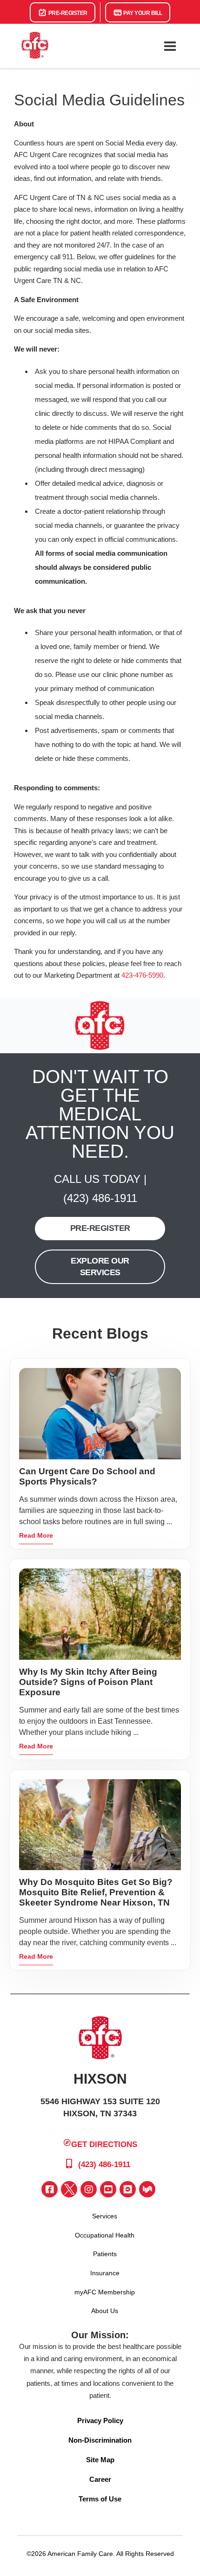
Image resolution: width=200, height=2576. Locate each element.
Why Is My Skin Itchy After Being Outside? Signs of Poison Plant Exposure (88, 1682)
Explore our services (100, 1267)
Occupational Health (105, 2235)
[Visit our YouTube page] (108, 2189)
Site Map (100, 2460)
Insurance (105, 2273)
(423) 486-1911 (100, 1198)
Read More (36, 1535)
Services (105, 2216)
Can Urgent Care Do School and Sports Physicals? (87, 1476)
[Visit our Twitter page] (69, 2189)
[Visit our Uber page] (128, 2189)
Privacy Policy (100, 2421)
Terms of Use (100, 2499)
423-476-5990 (142, 975)
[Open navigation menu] (170, 46)
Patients (105, 2254)
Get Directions (104, 2144)
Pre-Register (67, 13)
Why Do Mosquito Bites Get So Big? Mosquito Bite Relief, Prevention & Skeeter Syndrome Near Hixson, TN (96, 1892)
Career (100, 2479)
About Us (105, 2311)
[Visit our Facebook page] (50, 2189)
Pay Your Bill (142, 13)
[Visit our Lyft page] (147, 2189)
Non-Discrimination (100, 2440)
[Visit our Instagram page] (89, 2189)
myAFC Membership (105, 2292)
